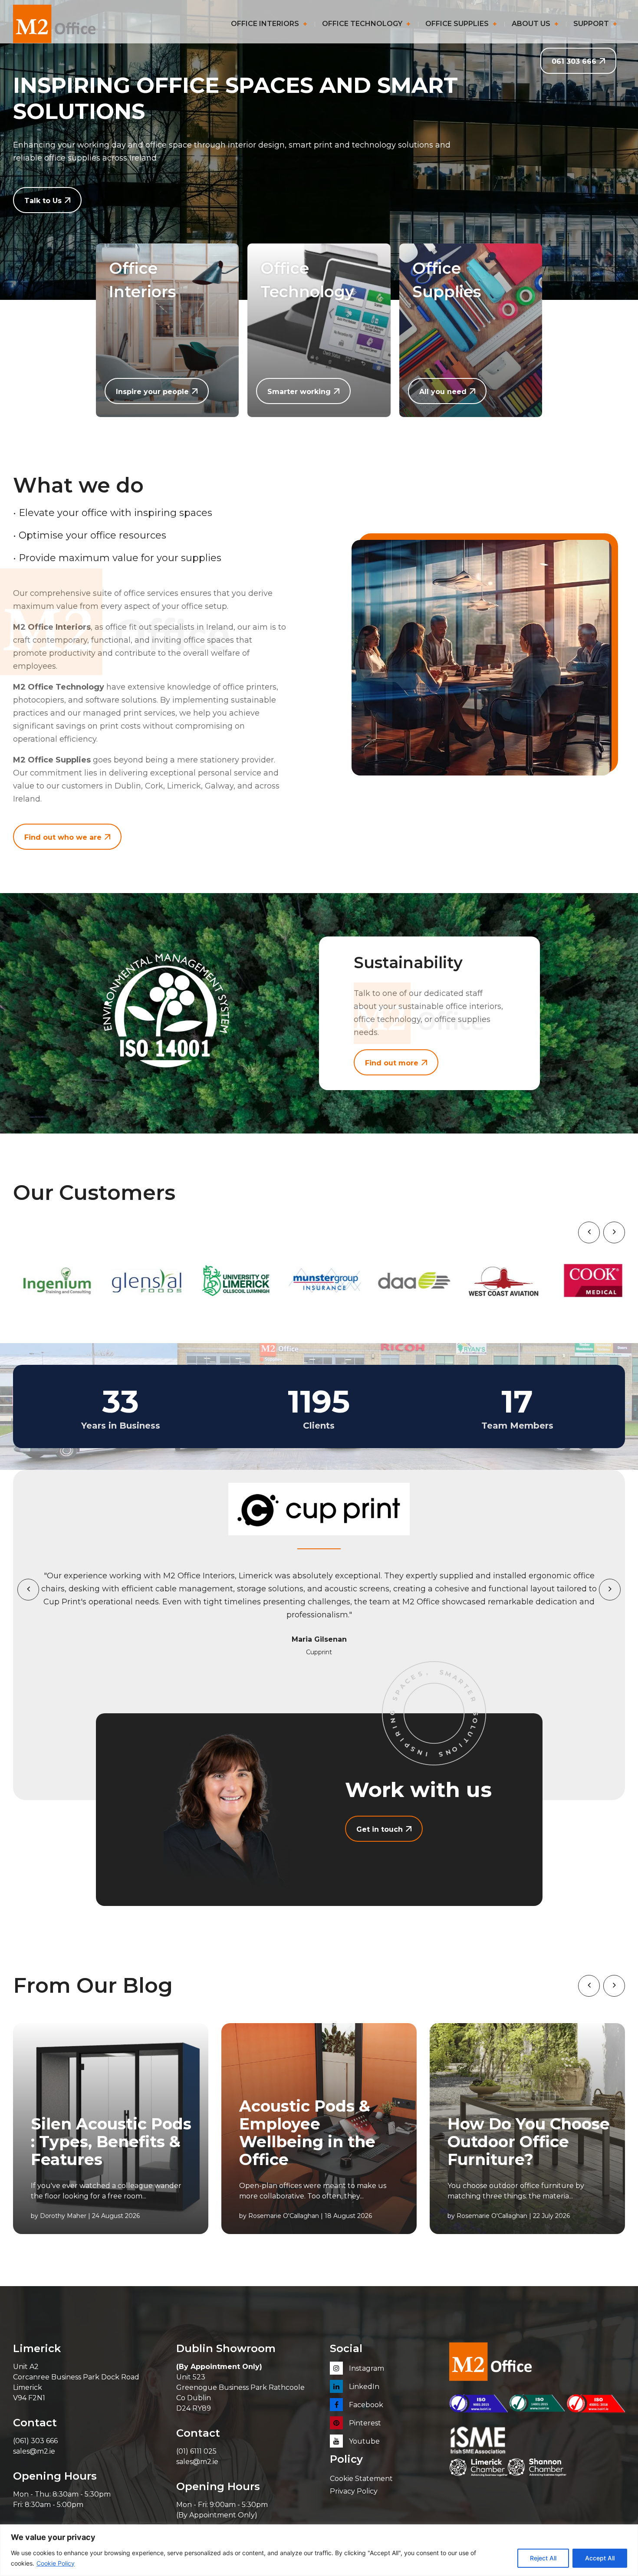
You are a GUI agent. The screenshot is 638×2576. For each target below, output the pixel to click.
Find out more (392, 1063)
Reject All (543, 2558)
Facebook (365, 2405)
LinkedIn (363, 2387)
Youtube (363, 2441)
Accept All (600, 2558)
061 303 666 (574, 61)
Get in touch (380, 1829)
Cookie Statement (361, 2479)
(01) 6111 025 (196, 2451)
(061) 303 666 (35, 2441)
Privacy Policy (354, 2491)
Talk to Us (43, 201)
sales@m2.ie (34, 2451)
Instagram (366, 2368)
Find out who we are (63, 837)
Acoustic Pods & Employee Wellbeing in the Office (307, 2133)
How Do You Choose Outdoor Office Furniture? (529, 2142)
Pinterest (364, 2423)
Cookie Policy (56, 2563)
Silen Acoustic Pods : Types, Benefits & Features (111, 2142)
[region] (319, 2550)
